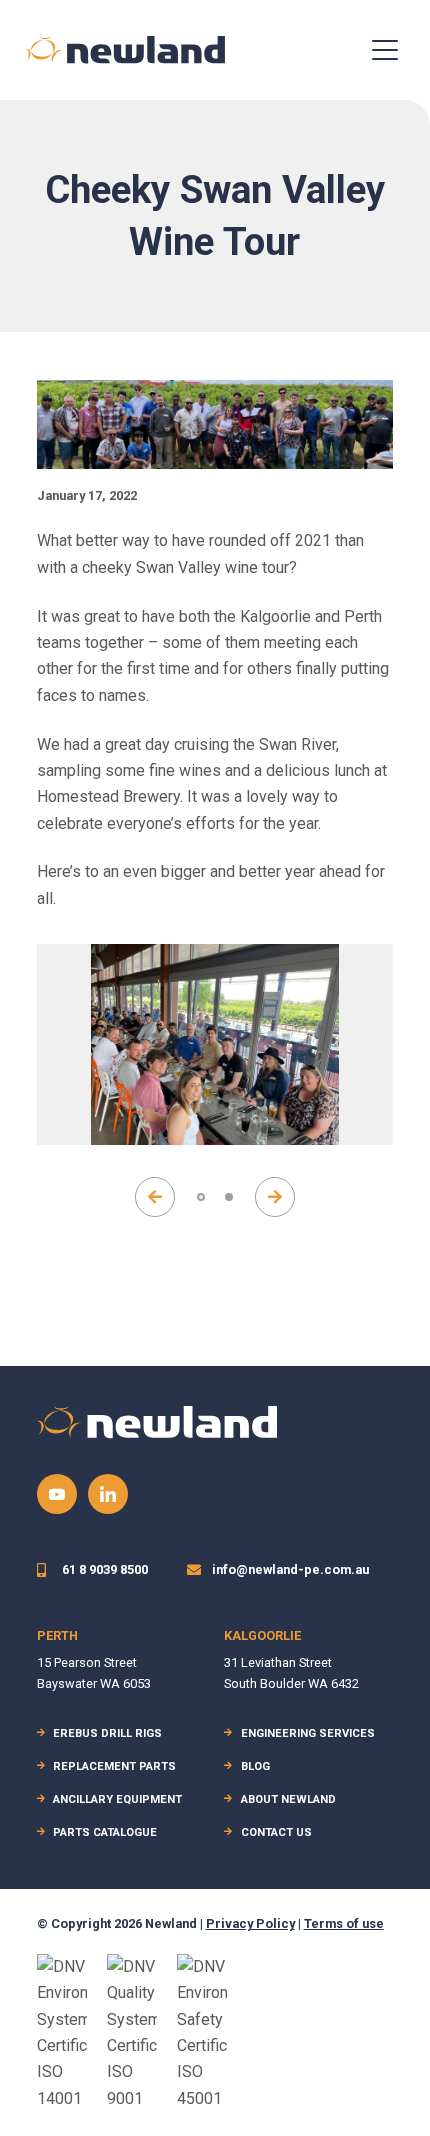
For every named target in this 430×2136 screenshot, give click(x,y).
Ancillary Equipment (117, 1799)
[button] (155, 1197)
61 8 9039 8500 (105, 1569)
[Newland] (125, 49)
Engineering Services (308, 1733)
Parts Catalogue (105, 1832)
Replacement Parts (114, 1766)
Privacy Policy (250, 1923)
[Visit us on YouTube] (57, 1494)
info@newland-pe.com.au (290, 1569)
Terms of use (344, 1923)
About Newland (288, 1799)
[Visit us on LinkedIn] (108, 1494)
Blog (255, 1766)
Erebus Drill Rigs (107, 1733)
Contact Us (276, 1832)
